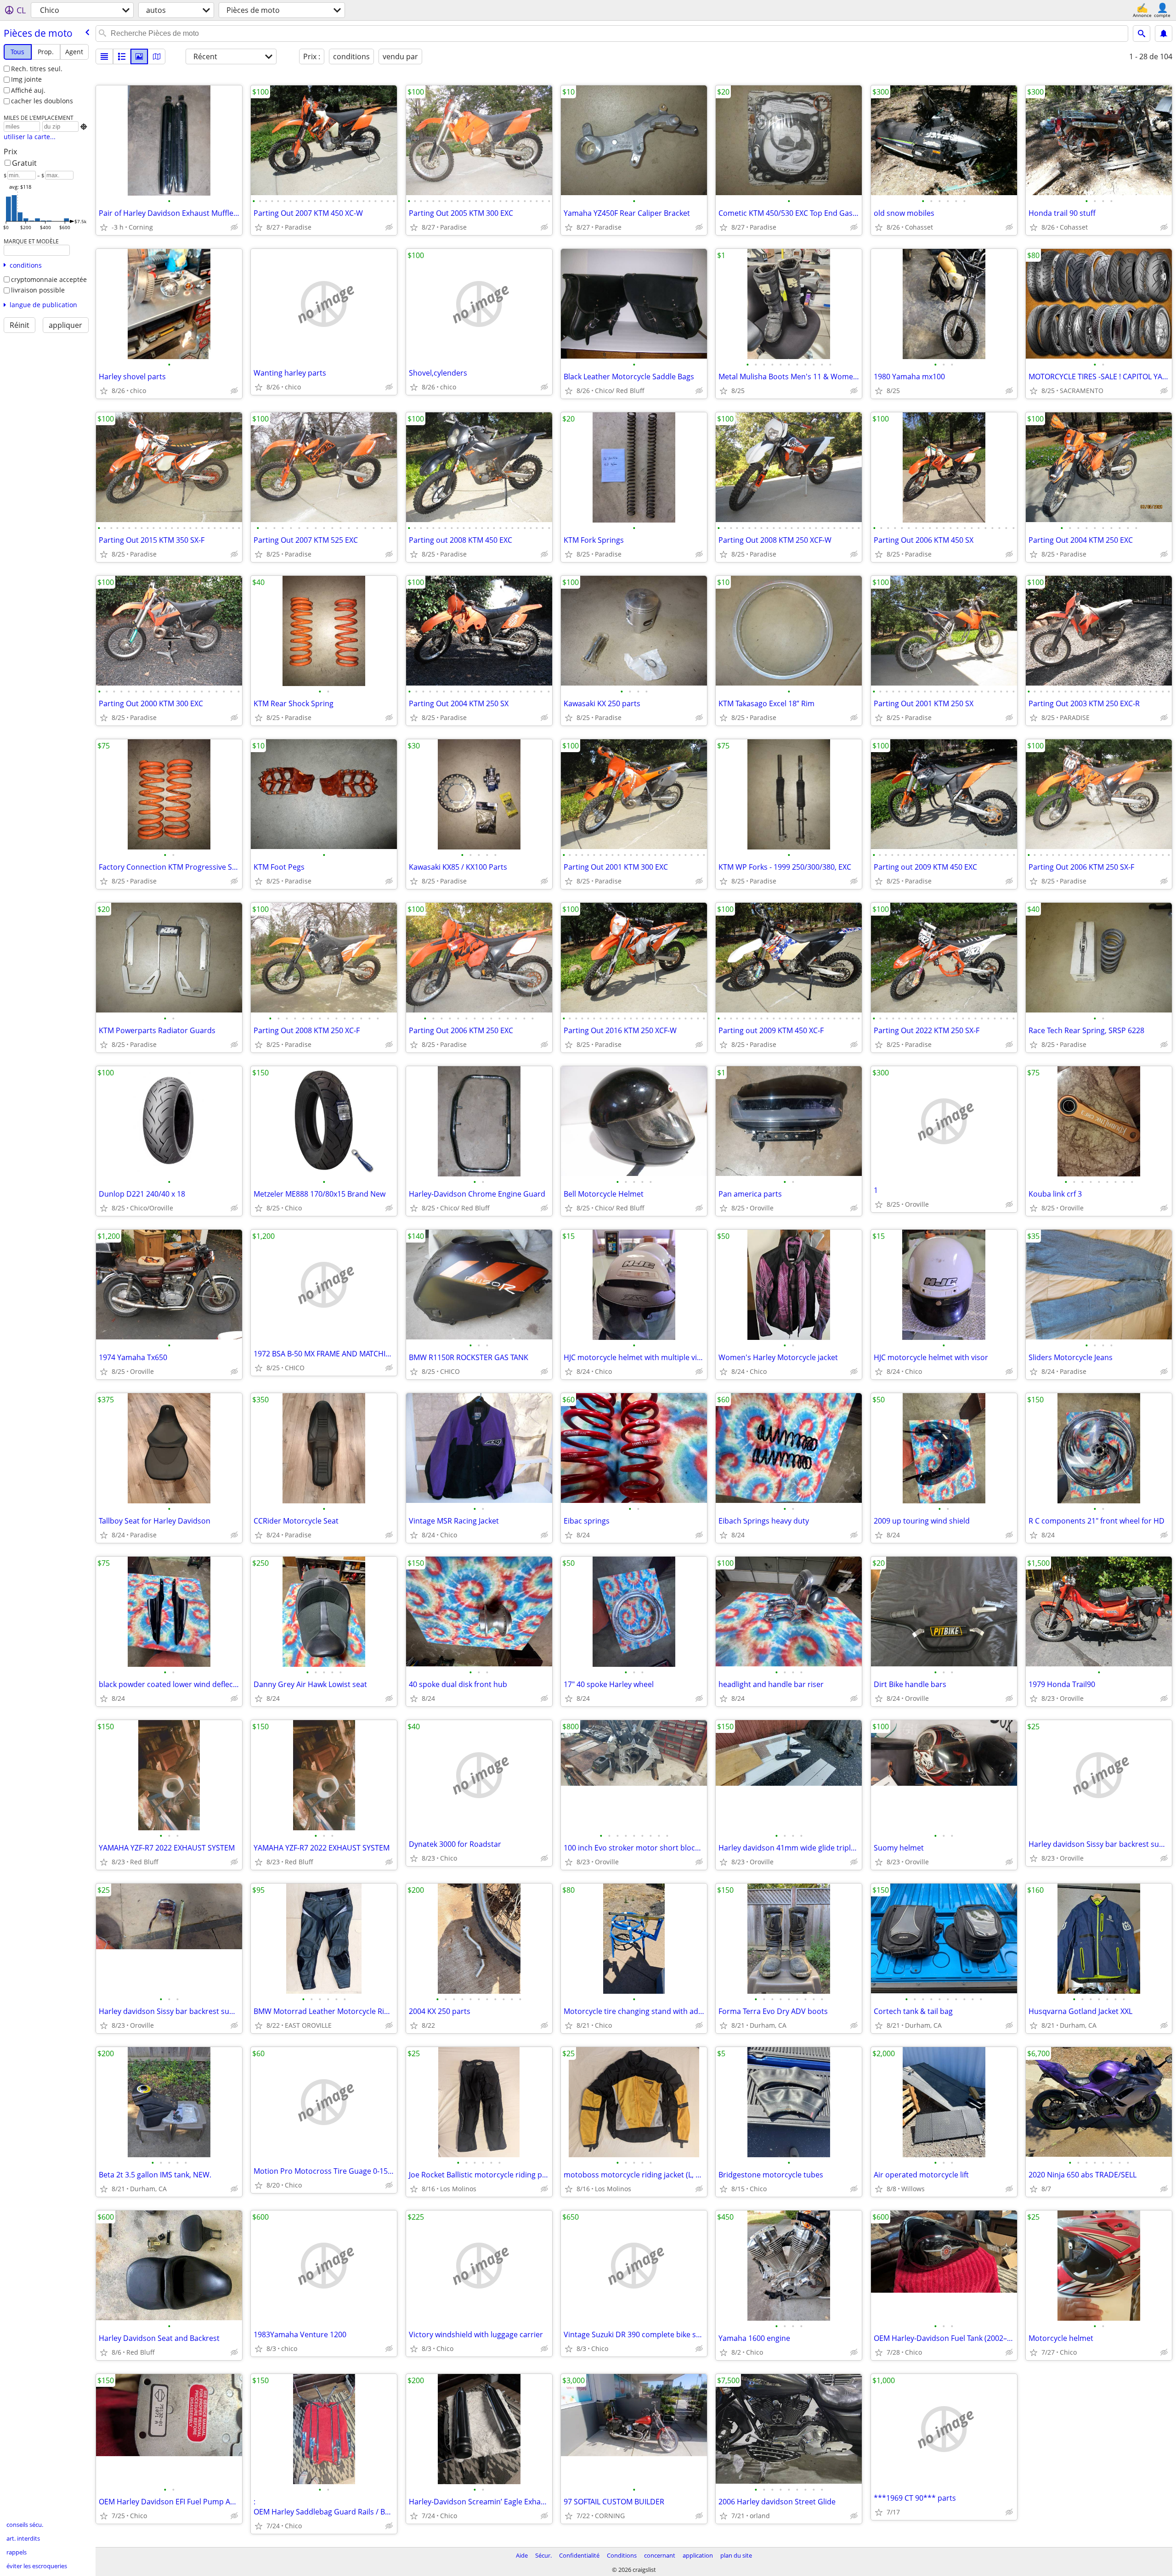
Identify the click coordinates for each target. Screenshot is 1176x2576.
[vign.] (122, 56)
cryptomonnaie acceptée (49, 279)
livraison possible (38, 290)
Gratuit (24, 163)
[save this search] (1164, 34)
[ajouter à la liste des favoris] (104, 227)
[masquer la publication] (234, 227)
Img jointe (26, 79)
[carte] (157, 56)
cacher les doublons (42, 101)
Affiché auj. (28, 90)
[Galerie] (139, 56)
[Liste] (104, 56)
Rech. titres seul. (37, 69)
